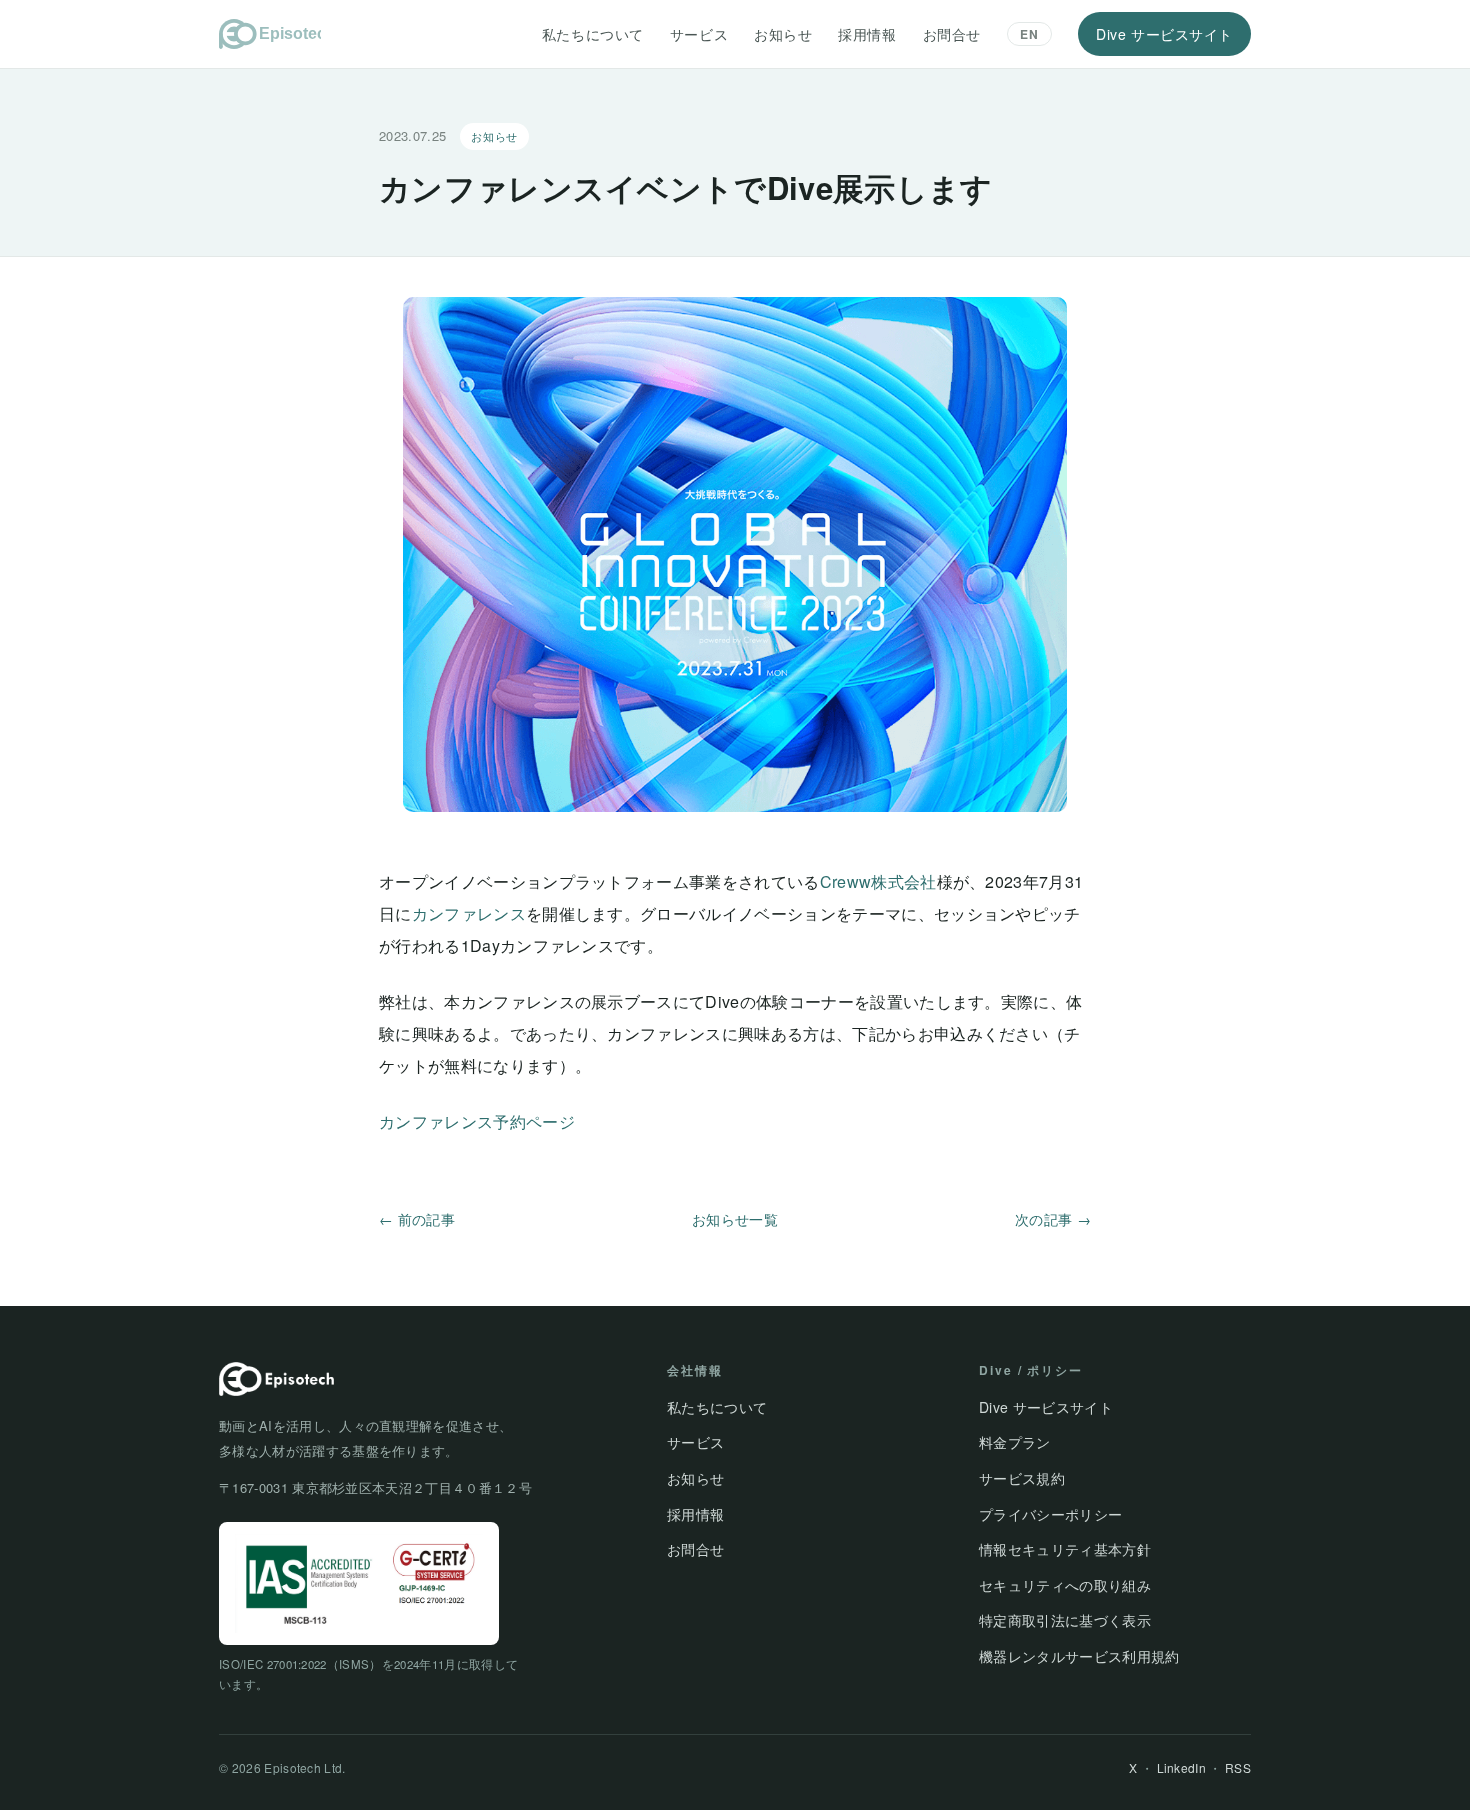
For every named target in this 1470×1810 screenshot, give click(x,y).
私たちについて (593, 34)
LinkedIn (1182, 1767)
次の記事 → (1053, 1219)
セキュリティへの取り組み (1065, 1585)
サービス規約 (1022, 1478)
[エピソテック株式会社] (270, 34)
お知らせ (783, 34)
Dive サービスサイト (1164, 34)
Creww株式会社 (878, 881)
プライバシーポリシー (1050, 1514)
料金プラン (1015, 1442)
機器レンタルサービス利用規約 (1079, 1656)
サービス (699, 34)
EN (1029, 34)
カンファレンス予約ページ (477, 1121)
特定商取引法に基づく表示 (1065, 1620)
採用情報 (867, 34)
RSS (1238, 1767)
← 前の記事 (417, 1219)
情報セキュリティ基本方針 (1065, 1549)
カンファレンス (469, 913)
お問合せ (952, 34)
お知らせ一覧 (735, 1219)
